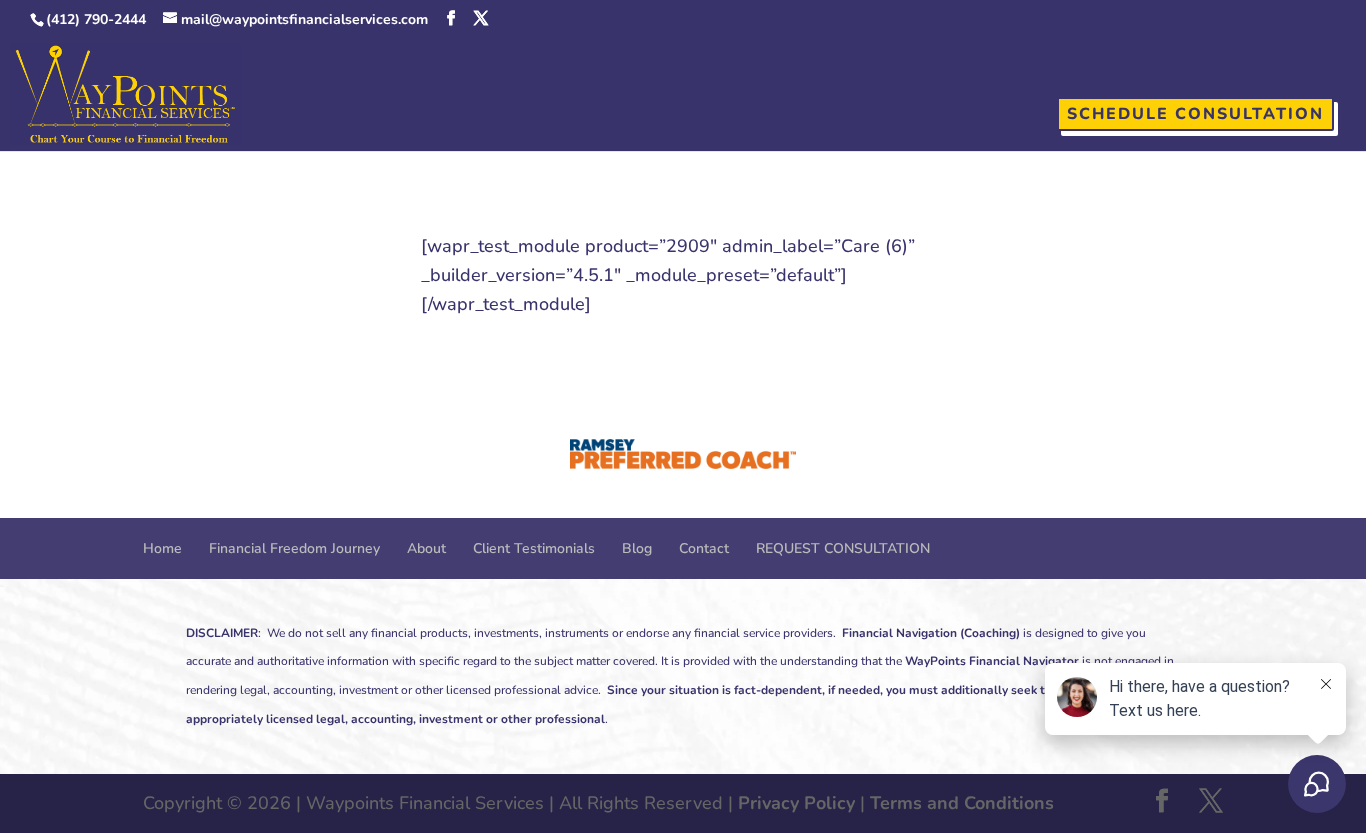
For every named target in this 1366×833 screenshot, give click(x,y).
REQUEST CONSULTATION (843, 548)
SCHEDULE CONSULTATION (1195, 114)
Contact (704, 548)
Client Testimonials (534, 548)
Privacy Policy (796, 803)
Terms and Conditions (962, 803)
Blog (637, 548)
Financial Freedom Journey (294, 548)
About (426, 548)
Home (162, 548)
